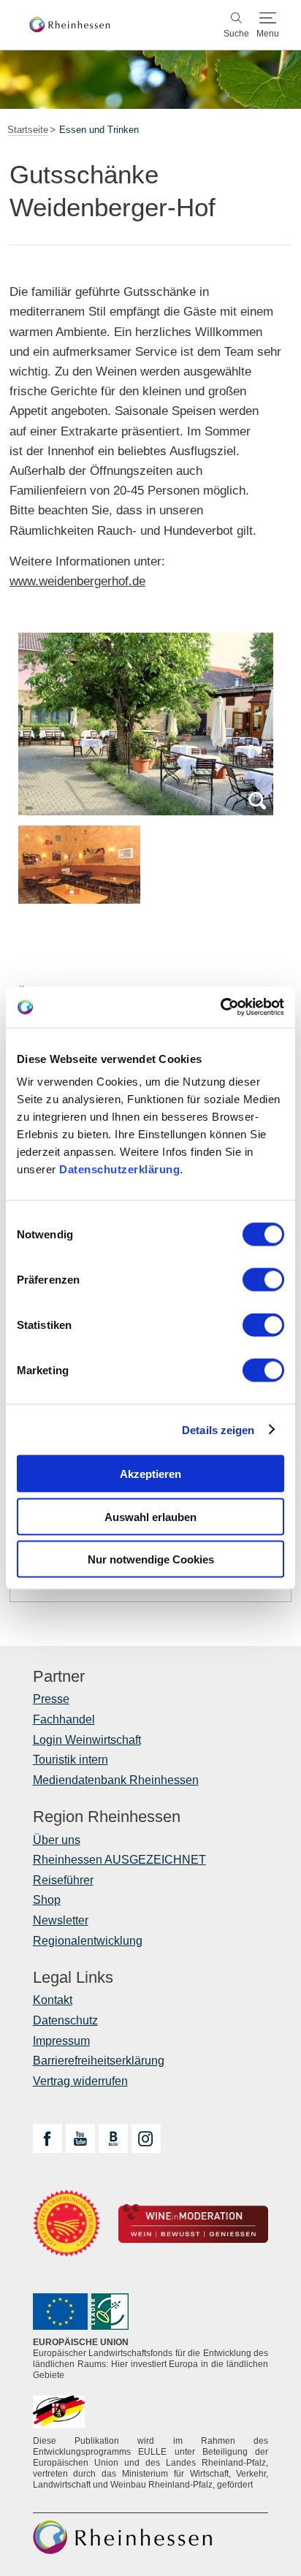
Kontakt (53, 2000)
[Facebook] (47, 2138)
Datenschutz (65, 2020)
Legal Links (73, 1978)
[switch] (263, 1280)
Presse (51, 1699)
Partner (59, 1677)
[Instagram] (146, 2138)
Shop (47, 1900)
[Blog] (113, 2138)
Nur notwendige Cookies (151, 1559)
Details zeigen (218, 1429)
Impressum (61, 2041)
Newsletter (61, 1920)
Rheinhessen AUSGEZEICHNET (119, 1860)
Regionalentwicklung (88, 1941)
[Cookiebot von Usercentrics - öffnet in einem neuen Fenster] (220, 1007)
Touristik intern (71, 1760)
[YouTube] (80, 2138)
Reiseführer (63, 1880)
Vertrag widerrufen (80, 2081)
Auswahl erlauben (150, 1516)
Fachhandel (64, 1719)
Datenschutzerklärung (119, 1169)
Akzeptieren (150, 1474)
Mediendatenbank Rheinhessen (116, 1780)
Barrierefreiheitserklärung (99, 2061)
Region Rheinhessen (107, 1817)
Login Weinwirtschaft (87, 1740)
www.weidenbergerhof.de (77, 581)
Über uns (57, 1840)
